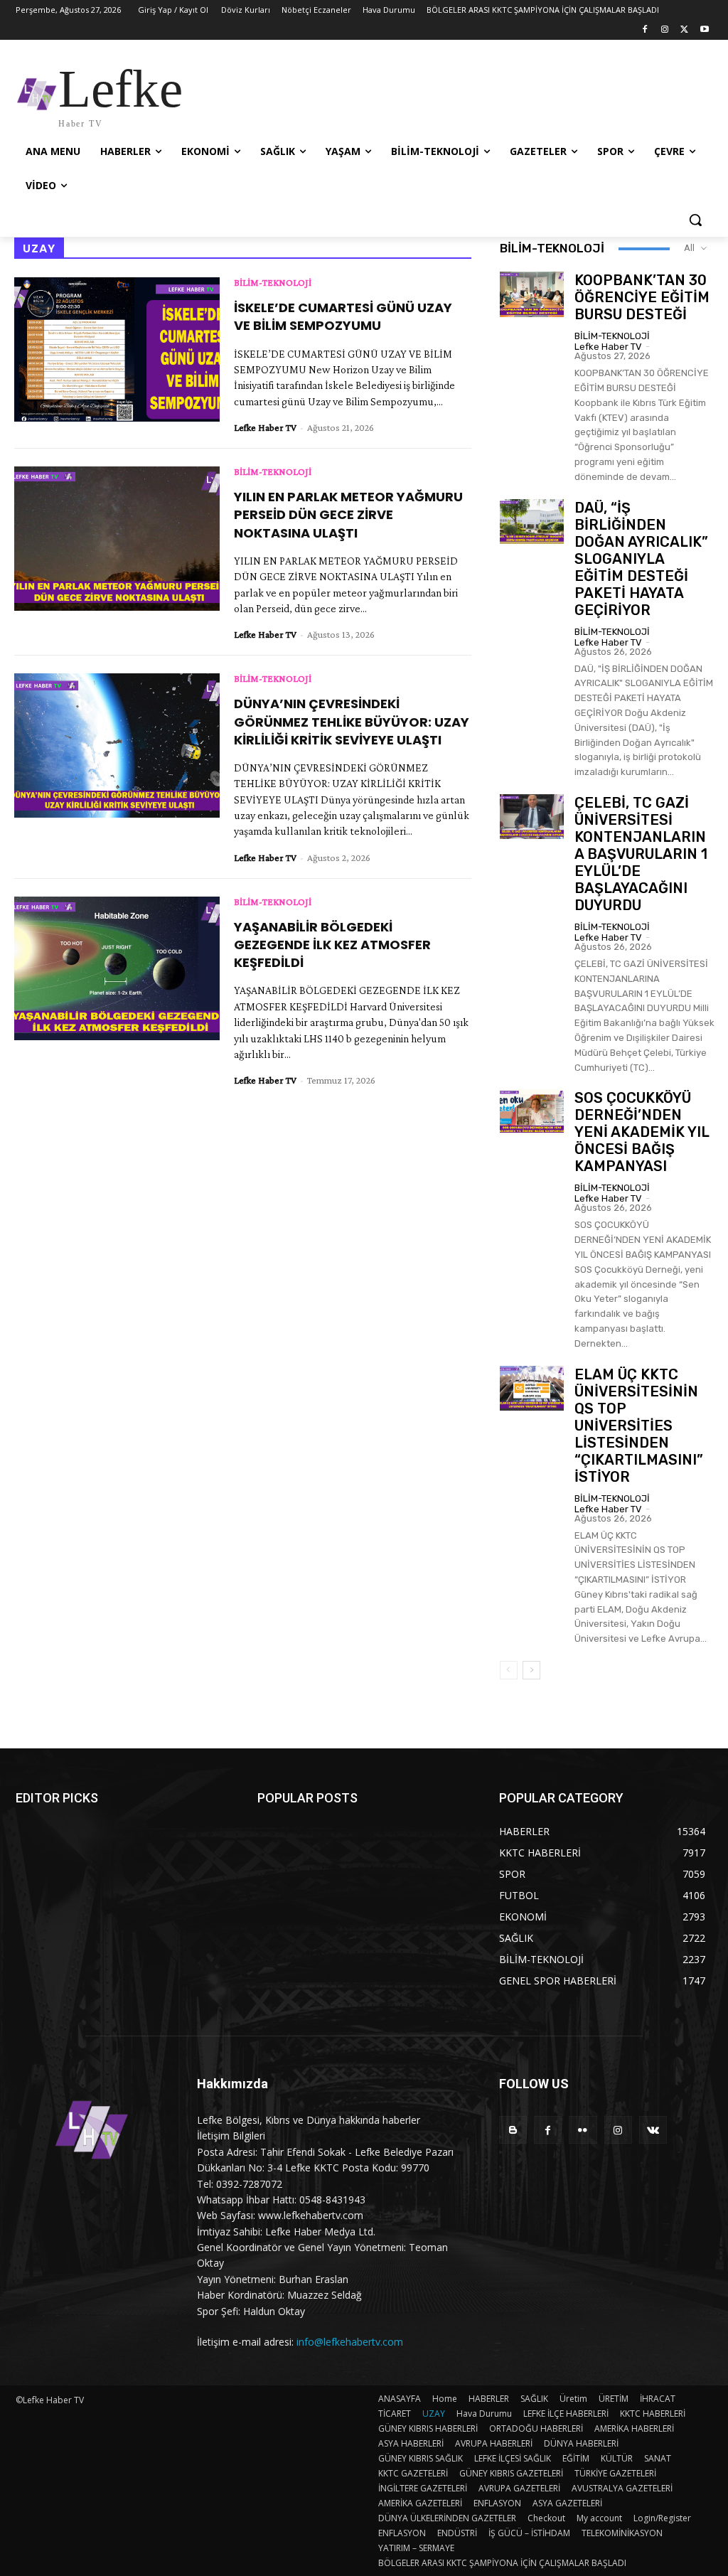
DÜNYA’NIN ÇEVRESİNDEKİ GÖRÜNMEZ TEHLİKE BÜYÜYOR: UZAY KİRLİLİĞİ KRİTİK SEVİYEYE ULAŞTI (352, 721)
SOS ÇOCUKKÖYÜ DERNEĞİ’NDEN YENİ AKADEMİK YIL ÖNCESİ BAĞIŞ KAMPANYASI (642, 1132)
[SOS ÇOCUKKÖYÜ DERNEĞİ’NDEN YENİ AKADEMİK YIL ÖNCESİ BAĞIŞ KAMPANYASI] (532, 1112)
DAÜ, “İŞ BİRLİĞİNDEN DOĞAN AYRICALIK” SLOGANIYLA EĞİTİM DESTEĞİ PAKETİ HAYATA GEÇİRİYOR (641, 559)
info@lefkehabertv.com (350, 2342)
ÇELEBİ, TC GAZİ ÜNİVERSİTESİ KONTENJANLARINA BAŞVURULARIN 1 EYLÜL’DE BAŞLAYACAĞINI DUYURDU (641, 854)
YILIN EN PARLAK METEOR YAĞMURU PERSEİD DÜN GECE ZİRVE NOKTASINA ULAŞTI (348, 514)
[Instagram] (665, 30)
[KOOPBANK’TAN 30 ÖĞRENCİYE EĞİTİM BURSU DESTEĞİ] (532, 294)
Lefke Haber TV (265, 427)
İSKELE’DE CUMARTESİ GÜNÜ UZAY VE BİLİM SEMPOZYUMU (343, 316)
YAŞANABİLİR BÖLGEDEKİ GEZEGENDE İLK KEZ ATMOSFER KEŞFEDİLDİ (332, 945)
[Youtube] (704, 30)
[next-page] (531, 1670)
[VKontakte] (653, 2130)
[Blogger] (513, 2130)
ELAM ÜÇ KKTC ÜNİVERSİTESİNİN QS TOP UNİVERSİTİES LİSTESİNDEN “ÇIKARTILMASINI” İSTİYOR (639, 1426)
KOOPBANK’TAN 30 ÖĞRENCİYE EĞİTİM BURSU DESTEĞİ (642, 297)
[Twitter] (684, 30)
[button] (695, 220)
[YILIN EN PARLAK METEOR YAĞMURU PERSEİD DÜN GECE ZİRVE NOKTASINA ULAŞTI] (117, 538)
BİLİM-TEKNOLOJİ (273, 282)
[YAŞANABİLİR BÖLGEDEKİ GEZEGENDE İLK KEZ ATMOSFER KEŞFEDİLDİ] (117, 968)
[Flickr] (583, 2130)
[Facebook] (645, 30)
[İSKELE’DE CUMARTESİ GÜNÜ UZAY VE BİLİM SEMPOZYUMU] (117, 349)
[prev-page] (509, 1670)
